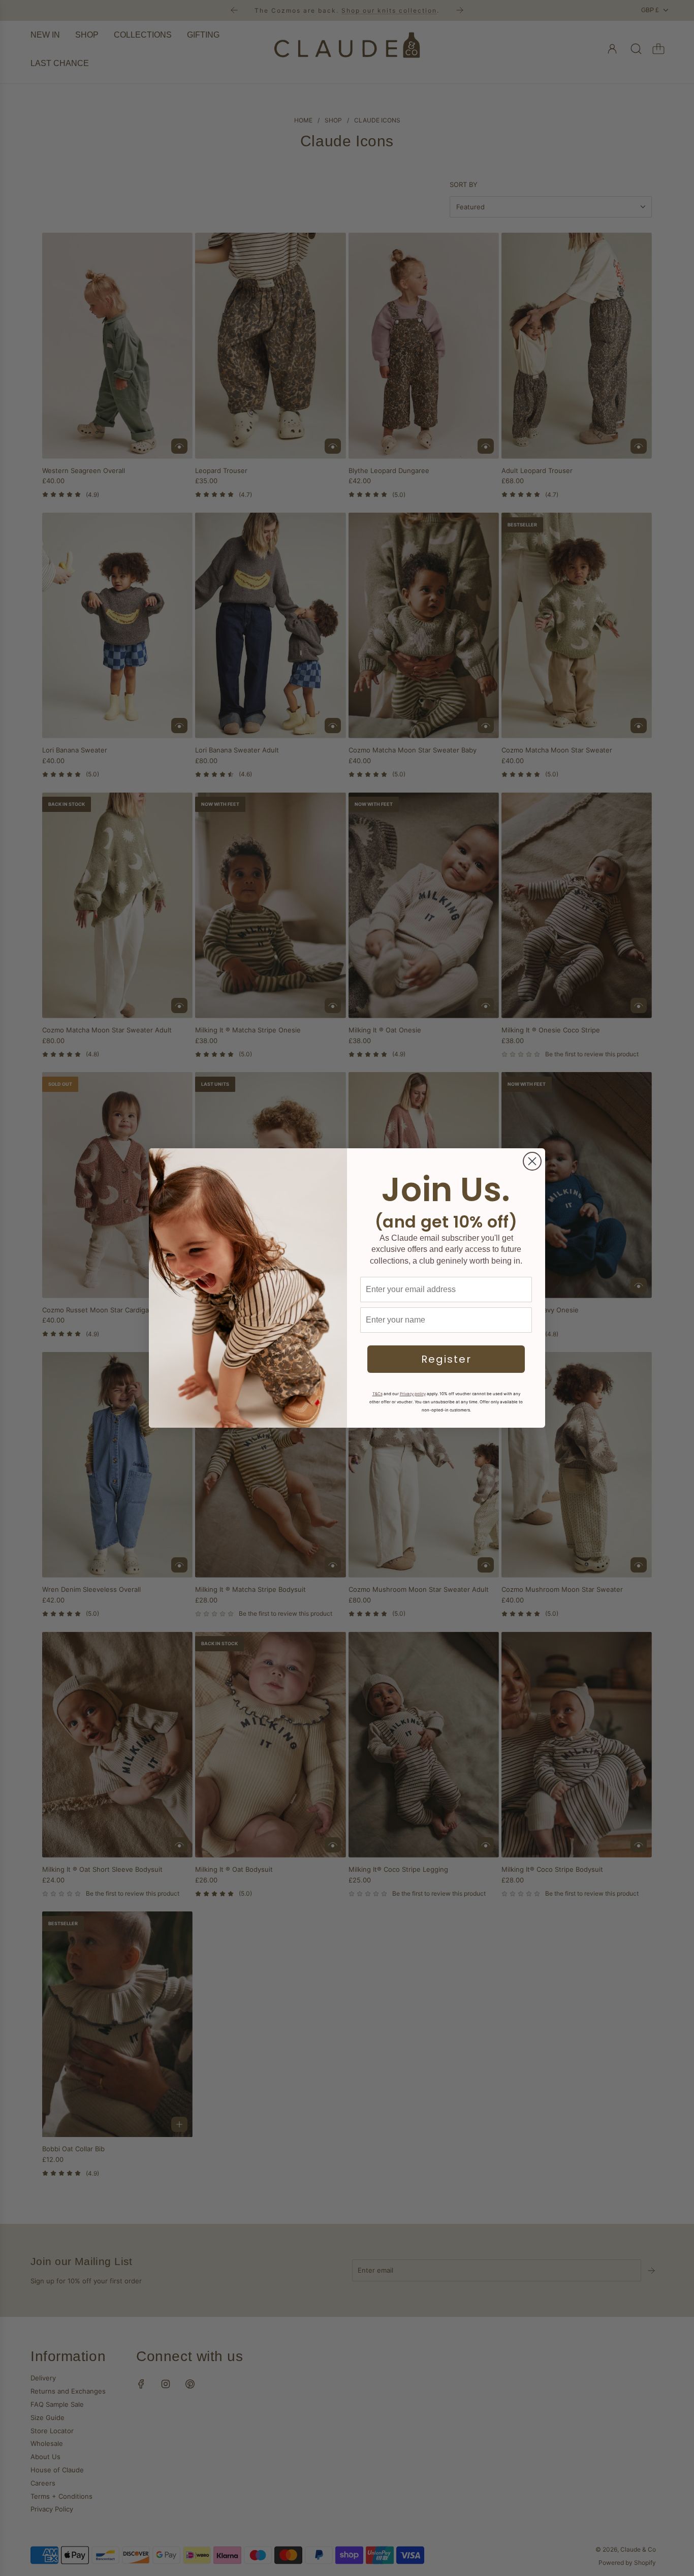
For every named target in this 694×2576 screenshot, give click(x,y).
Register (446, 1359)
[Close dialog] (532, 1161)
